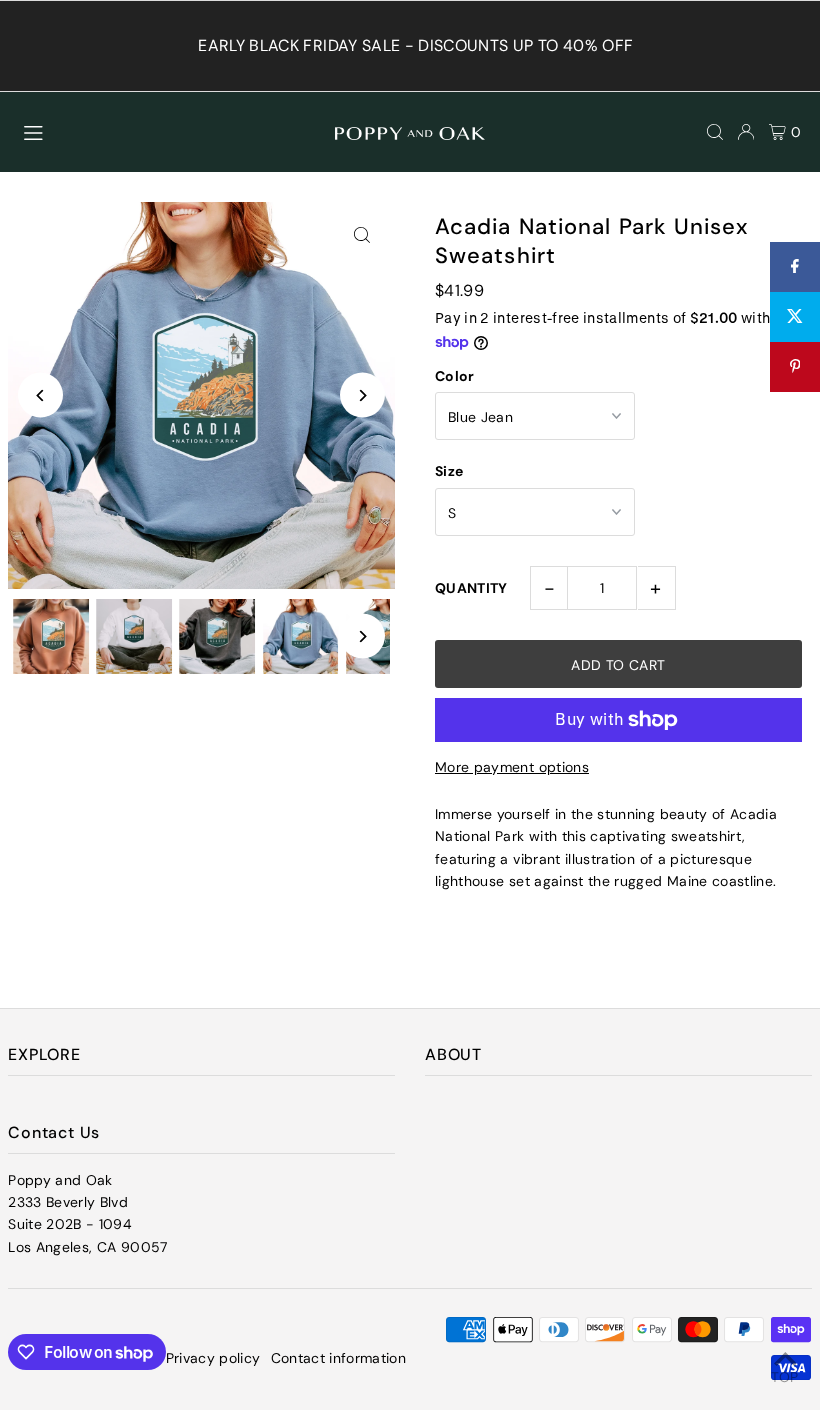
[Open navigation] (169, 131)
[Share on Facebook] (795, 267)
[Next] (362, 395)
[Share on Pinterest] (795, 367)
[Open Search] (715, 132)
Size (449, 471)
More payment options (512, 767)
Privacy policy (213, 1358)
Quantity (471, 588)
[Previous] (40, 395)
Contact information (339, 1358)
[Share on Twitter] (795, 317)
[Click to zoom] (362, 234)
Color (455, 376)
